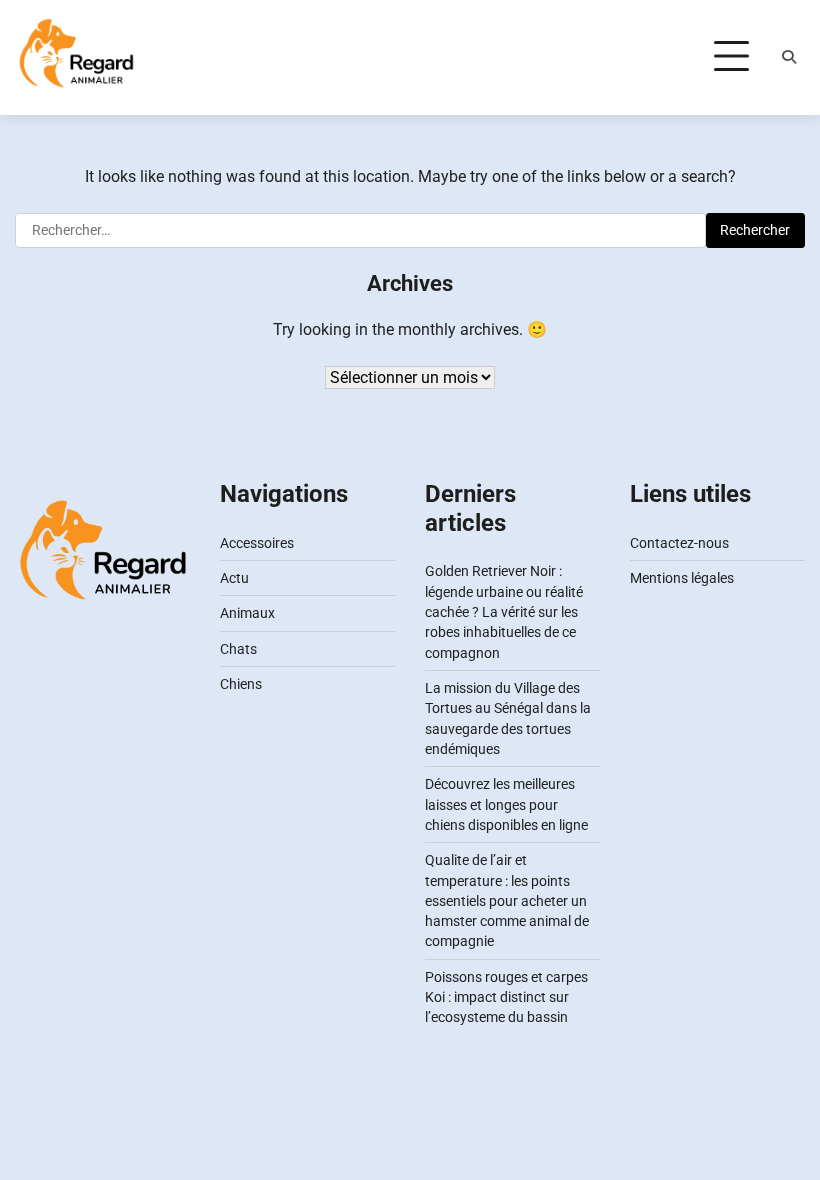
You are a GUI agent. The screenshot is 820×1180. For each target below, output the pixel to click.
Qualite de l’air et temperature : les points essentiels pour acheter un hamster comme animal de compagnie (507, 900)
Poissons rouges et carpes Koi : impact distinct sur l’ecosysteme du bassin (506, 997)
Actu (234, 578)
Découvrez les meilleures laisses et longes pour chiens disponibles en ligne (506, 804)
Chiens (241, 684)
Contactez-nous (679, 543)
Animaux (247, 613)
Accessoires (257, 543)
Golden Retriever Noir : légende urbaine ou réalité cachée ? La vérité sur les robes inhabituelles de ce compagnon (504, 611)
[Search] (789, 57)
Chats (238, 649)
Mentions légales (682, 578)
